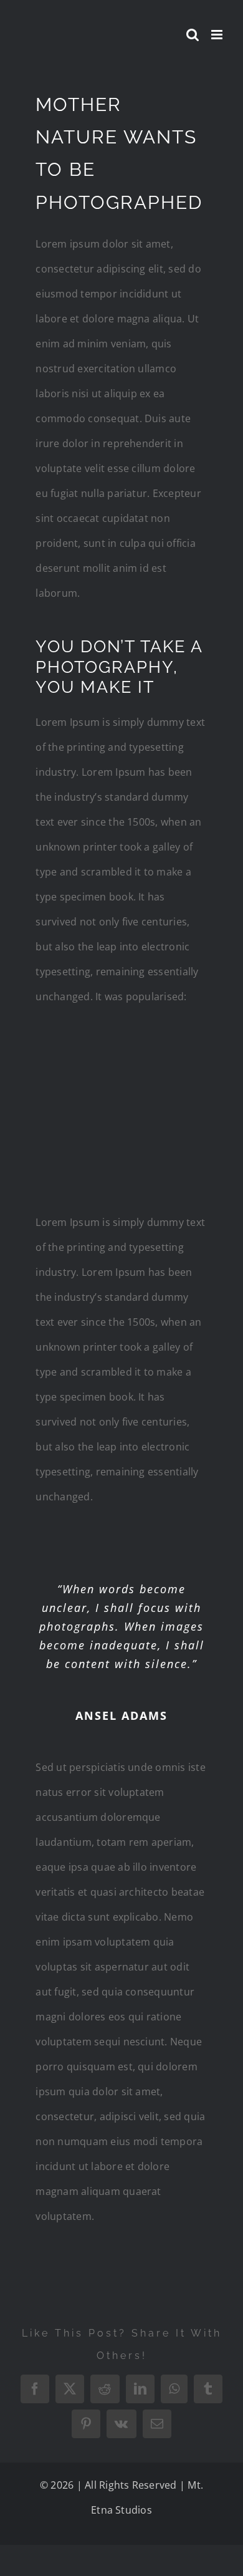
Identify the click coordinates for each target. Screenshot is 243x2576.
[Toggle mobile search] (193, 35)
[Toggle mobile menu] (218, 35)
